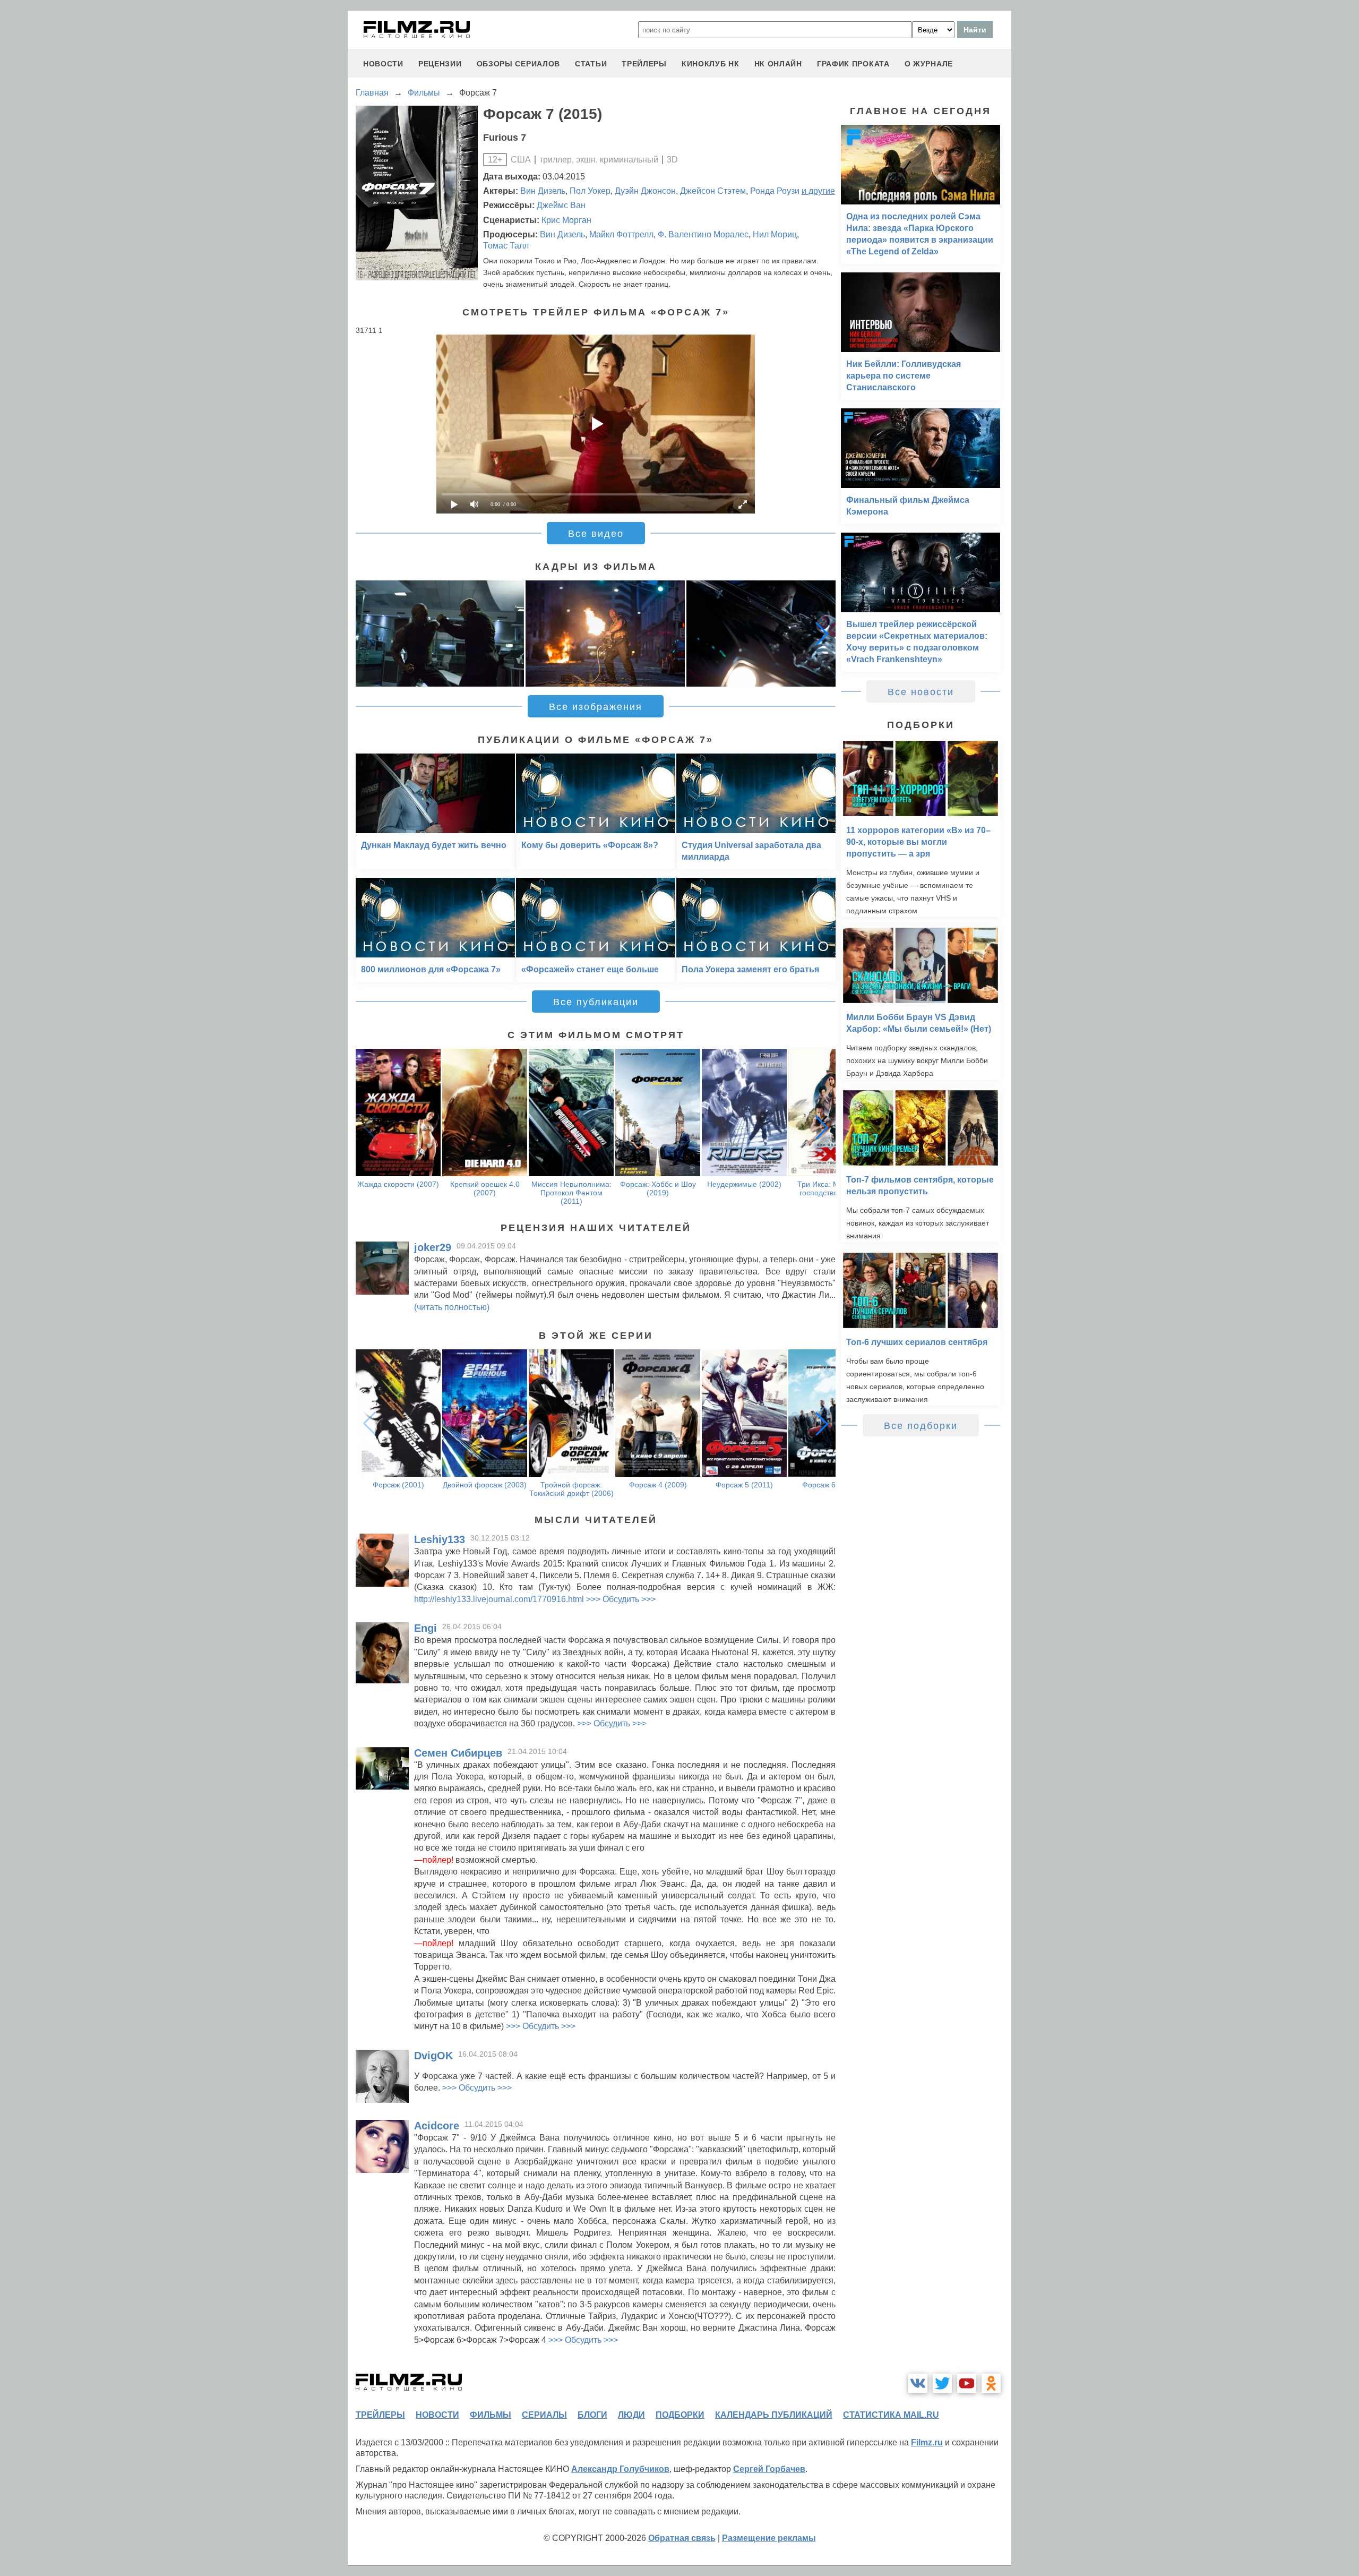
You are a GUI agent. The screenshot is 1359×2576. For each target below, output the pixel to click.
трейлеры (644, 64)
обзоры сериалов (519, 64)
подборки (680, 2415)
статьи (591, 64)
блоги (592, 2415)
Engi (425, 1628)
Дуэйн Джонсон (645, 191)
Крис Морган (566, 220)
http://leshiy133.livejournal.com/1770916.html (499, 1599)
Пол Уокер (590, 191)
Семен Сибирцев (458, 1753)
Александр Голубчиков (620, 2469)
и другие (818, 191)
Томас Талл (506, 246)
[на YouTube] (967, 2383)
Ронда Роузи (775, 191)
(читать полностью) (452, 1307)
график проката (853, 64)
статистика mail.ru (891, 2415)
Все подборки (921, 1426)
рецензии (440, 64)
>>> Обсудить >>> (621, 1599)
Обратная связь (682, 2538)
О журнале (929, 64)
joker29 (433, 1247)
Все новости (921, 692)
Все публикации (596, 1002)
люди (631, 2415)
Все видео (596, 534)
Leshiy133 (440, 1539)
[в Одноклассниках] (991, 2383)
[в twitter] (942, 2383)
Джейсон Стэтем (713, 191)
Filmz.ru (927, 2442)
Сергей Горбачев (769, 2469)
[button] (822, 634)
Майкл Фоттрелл (621, 234)
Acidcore (437, 2126)
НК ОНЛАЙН (778, 64)
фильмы (491, 2415)
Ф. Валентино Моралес (703, 234)
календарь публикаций (774, 2415)
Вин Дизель (543, 191)
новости (383, 64)
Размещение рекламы (769, 2538)
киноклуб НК (711, 64)
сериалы (544, 2415)
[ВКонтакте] (918, 2383)
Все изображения (596, 707)
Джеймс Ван (561, 205)
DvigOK (433, 2056)
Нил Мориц (775, 234)
